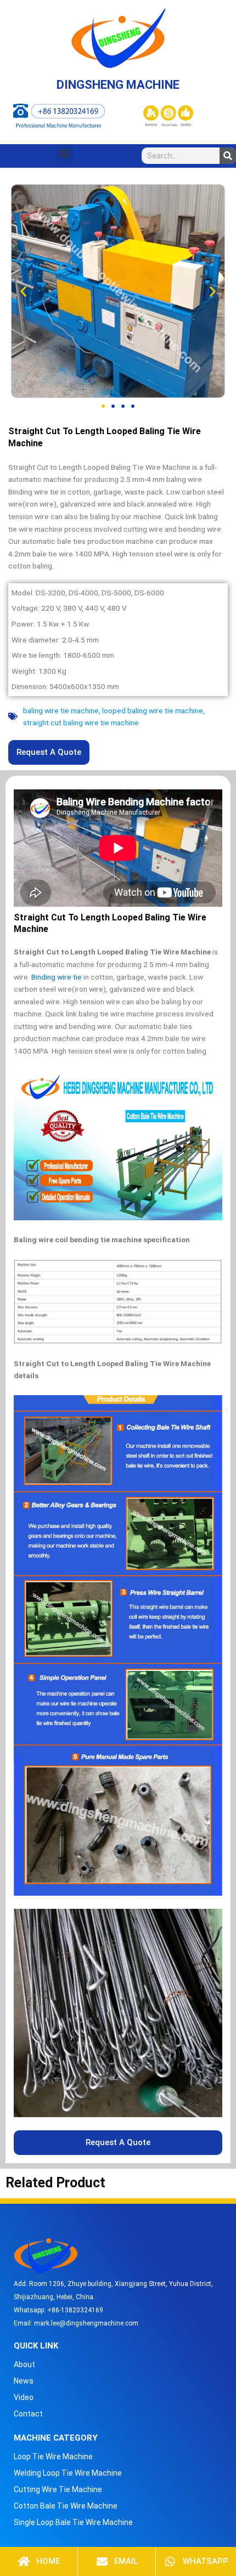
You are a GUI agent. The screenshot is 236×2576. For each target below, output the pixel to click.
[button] (64, 153)
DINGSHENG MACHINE (118, 85)
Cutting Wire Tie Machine (58, 2489)
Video (24, 2397)
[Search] (228, 156)
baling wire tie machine (61, 710)
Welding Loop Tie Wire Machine (68, 2473)
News (24, 2381)
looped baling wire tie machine (153, 710)
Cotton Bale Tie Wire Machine (66, 2506)
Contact (28, 2414)
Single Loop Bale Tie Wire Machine (73, 2522)
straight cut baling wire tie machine (81, 723)
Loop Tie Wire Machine (53, 2456)
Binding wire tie (57, 977)
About (24, 2364)
